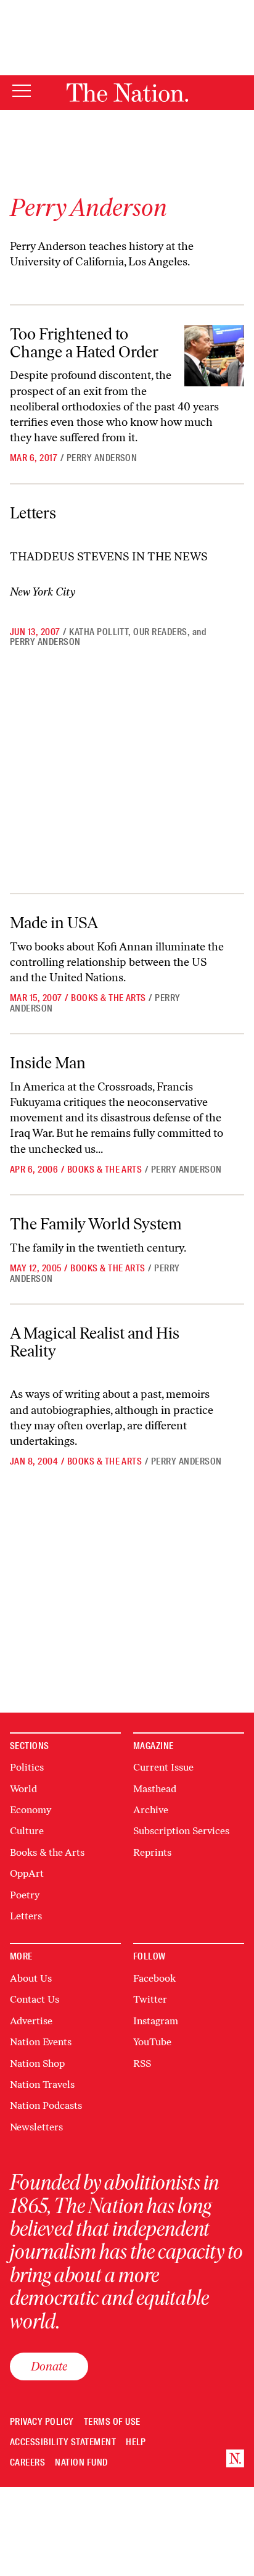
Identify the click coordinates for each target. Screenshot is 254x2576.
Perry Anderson (102, 458)
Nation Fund (81, 2463)
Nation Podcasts (46, 2105)
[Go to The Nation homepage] (127, 93)
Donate (49, 2366)
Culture (27, 1831)
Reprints (152, 1852)
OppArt (27, 1873)
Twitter (150, 1999)
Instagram (156, 2021)
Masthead (155, 1789)
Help (136, 2442)
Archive (151, 1810)
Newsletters (36, 2127)
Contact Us (35, 1999)
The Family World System (96, 1224)
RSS (142, 2063)
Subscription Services (181, 1831)
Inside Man (48, 1063)
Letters (33, 513)
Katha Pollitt (99, 632)
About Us (31, 1978)
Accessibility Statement (63, 2442)
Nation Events (41, 2042)
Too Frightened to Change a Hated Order (84, 343)
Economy (31, 1810)
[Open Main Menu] (22, 92)
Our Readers (160, 632)
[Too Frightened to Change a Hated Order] (214, 356)
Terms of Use (112, 2422)
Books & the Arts (109, 998)
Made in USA (54, 923)
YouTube (152, 2042)
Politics (27, 1767)
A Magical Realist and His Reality (95, 1342)
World (23, 1789)
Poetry (25, 1895)
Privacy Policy (42, 2422)
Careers (27, 2463)
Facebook (154, 1978)
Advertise (31, 2021)
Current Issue (163, 1767)
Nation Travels (42, 2084)
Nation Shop (37, 2063)
